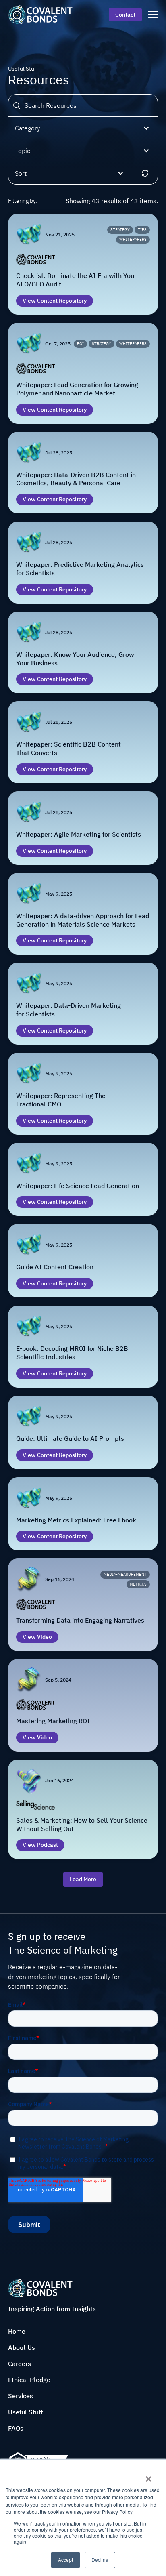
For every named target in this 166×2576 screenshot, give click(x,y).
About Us (22, 2347)
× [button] (148, 2476)
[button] (83, 128)
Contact (125, 15)
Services (21, 2396)
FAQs (16, 2428)
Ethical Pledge (29, 2380)
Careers (20, 2364)
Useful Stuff (25, 2412)
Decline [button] (100, 2560)
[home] (40, 14)
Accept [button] (65, 2560)
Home (17, 2331)
